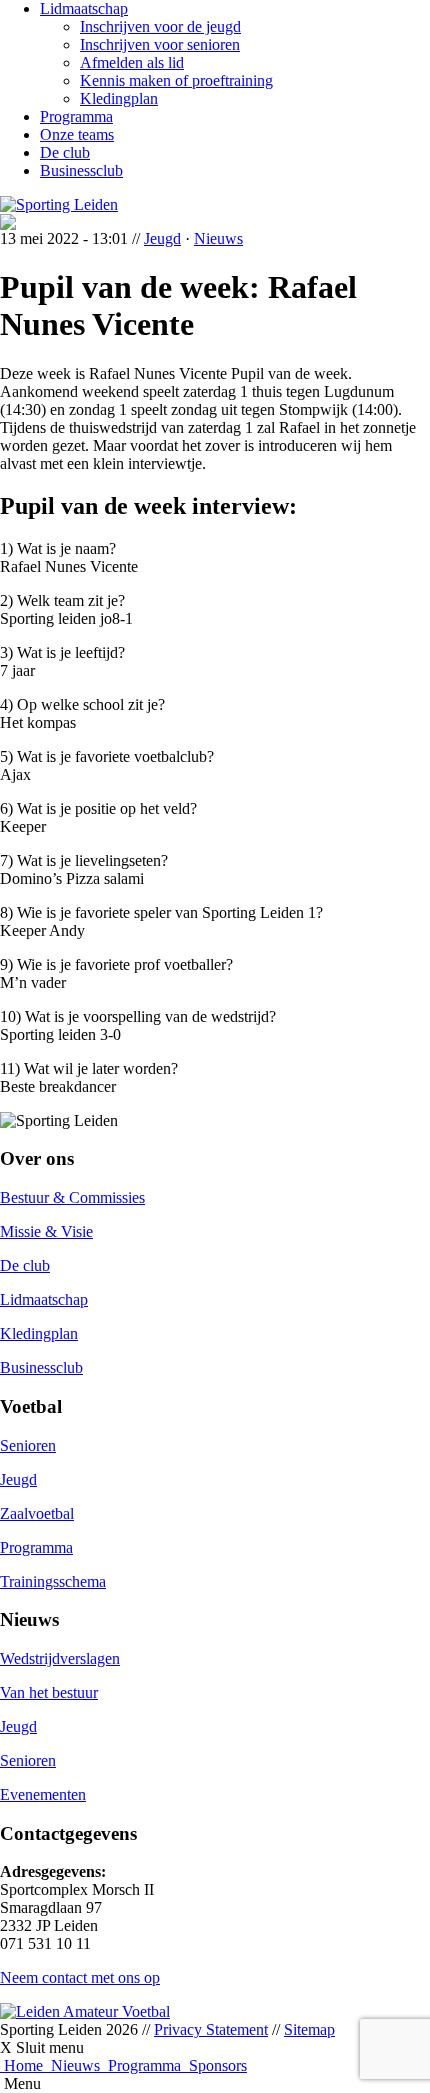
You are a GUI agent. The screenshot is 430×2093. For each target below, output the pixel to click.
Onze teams (77, 134)
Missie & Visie (46, 1231)
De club (65, 152)
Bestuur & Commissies (72, 1197)
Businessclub (81, 170)
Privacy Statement (211, 2029)
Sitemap (309, 2029)
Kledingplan (119, 98)
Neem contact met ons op (80, 1977)
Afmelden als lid (132, 62)
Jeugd (162, 238)
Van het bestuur (49, 1692)
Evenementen (43, 1794)
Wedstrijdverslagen (60, 1658)
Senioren (28, 1445)
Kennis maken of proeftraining (176, 80)
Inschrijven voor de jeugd (160, 26)
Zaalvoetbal (37, 1513)
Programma (76, 116)
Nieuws (218, 238)
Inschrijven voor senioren (160, 44)
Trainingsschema (53, 1581)
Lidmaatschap (84, 8)
